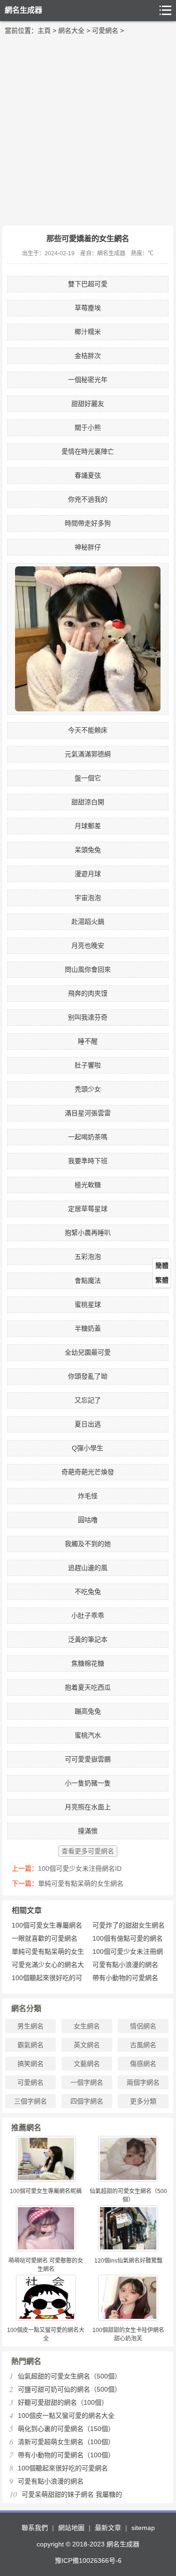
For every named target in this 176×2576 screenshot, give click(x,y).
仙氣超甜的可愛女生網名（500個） (69, 2376)
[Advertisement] (88, 128)
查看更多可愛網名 (88, 1851)
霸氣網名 (31, 2045)
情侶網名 (143, 2026)
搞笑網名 (31, 2064)
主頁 (44, 30)
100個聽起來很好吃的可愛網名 (63, 2468)
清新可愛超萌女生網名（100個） (66, 2442)
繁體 (162, 1280)
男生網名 (31, 2026)
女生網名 (87, 2026)
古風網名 (143, 2045)
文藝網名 (87, 2064)
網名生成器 (23, 10)
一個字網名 (87, 2082)
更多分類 (143, 2101)
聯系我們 (35, 2528)
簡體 (162, 1265)
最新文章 (108, 2528)
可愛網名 (105, 30)
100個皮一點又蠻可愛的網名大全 (66, 2416)
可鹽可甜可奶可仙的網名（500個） (69, 2389)
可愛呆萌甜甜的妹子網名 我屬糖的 (72, 2494)
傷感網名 (143, 2064)
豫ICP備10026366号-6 (88, 2561)
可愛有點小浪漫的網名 (125, 1965)
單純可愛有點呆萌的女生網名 (81, 1883)
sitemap (143, 2528)
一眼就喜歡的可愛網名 (45, 1938)
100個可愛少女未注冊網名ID (80, 1868)
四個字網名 (87, 2101)
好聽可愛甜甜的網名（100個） (63, 2402)
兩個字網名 (143, 2082)
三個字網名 (31, 2101)
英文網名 (87, 2045)
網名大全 (71, 30)
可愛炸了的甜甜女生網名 (129, 1925)
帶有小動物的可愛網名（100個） (66, 2455)
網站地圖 (71, 2528)
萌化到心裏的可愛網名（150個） (66, 2429)
